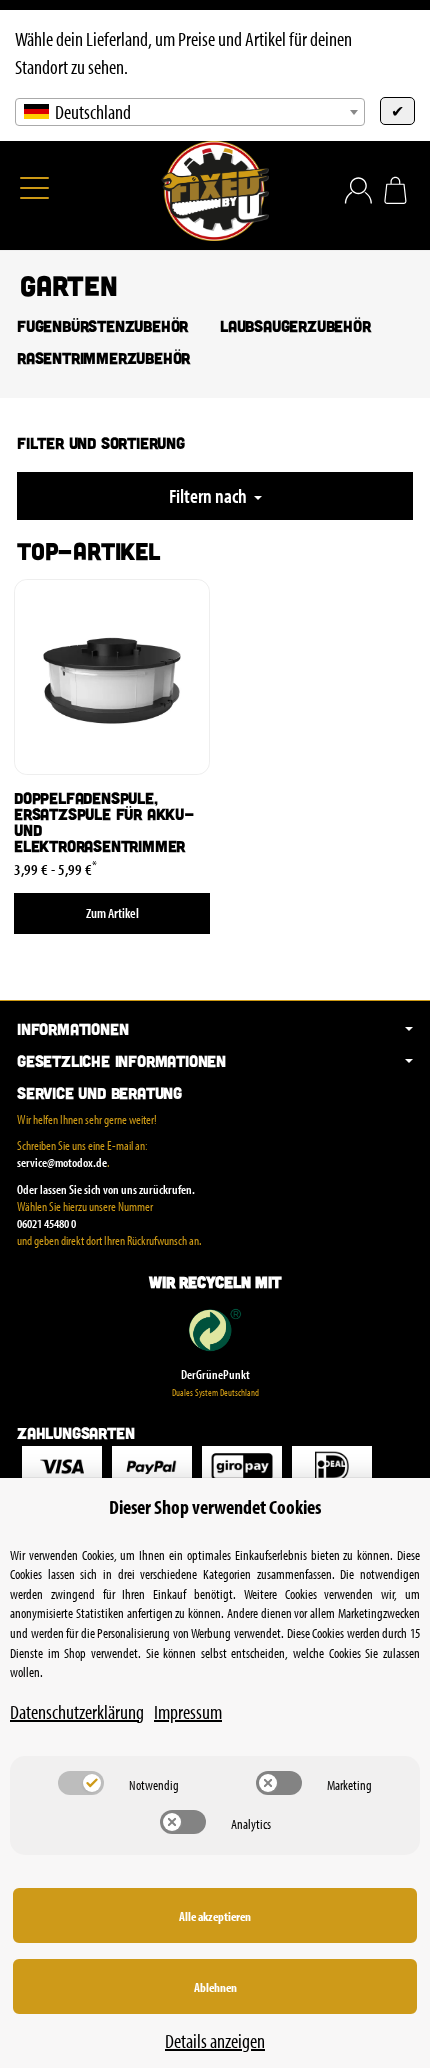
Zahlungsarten (75, 1433)
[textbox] (190, 112)
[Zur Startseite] (214, 191)
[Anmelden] (358, 190)
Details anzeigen (215, 2040)
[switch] (81, 1783)
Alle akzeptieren (215, 1916)
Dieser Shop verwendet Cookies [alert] (215, 1506)
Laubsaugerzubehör (295, 326)
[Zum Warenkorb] (395, 190)
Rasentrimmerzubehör (103, 358)
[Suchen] (77, 190)
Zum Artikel (112, 913)
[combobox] (190, 112)
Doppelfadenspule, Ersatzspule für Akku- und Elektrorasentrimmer (104, 822)
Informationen (72, 1029)
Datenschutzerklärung (77, 1711)
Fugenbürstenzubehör (102, 326)
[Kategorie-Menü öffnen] (34, 187)
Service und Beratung (99, 1093)
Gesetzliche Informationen (121, 1061)
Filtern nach (209, 495)
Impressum (188, 1711)
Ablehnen (215, 1987)
